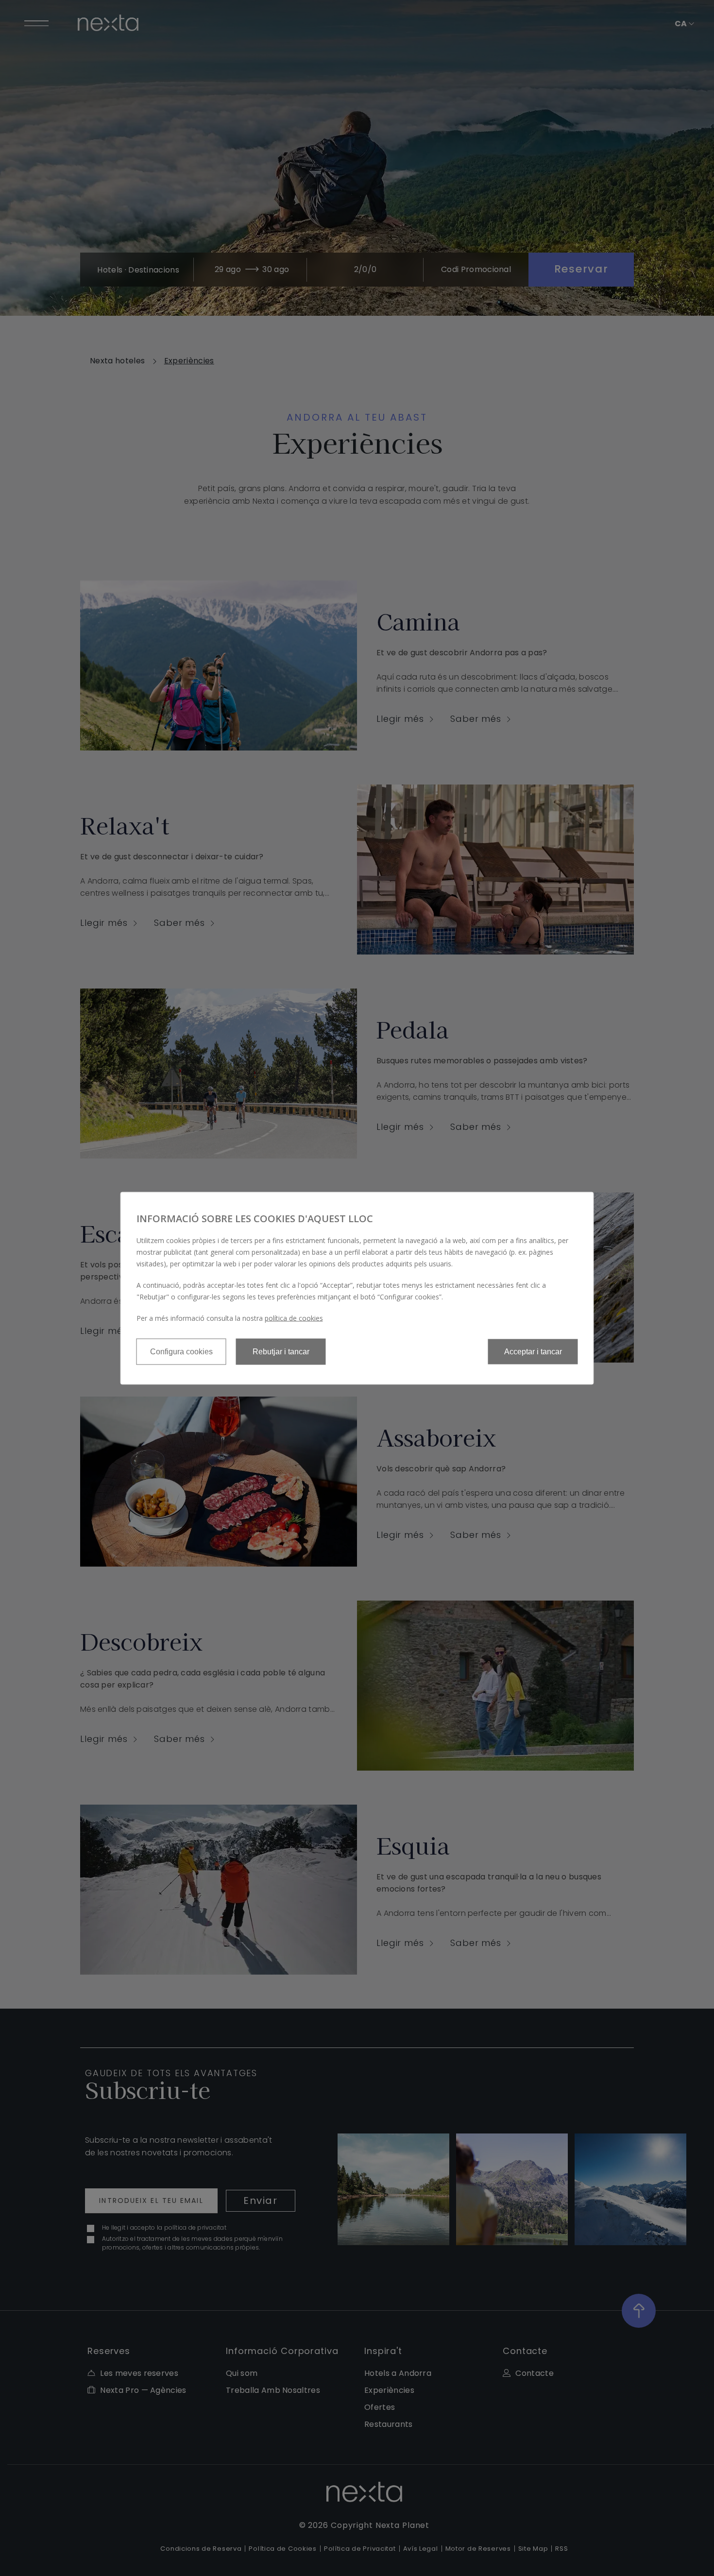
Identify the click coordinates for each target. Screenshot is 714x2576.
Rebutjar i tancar (281, 1351)
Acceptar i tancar (533, 1351)
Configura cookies (181, 1351)
